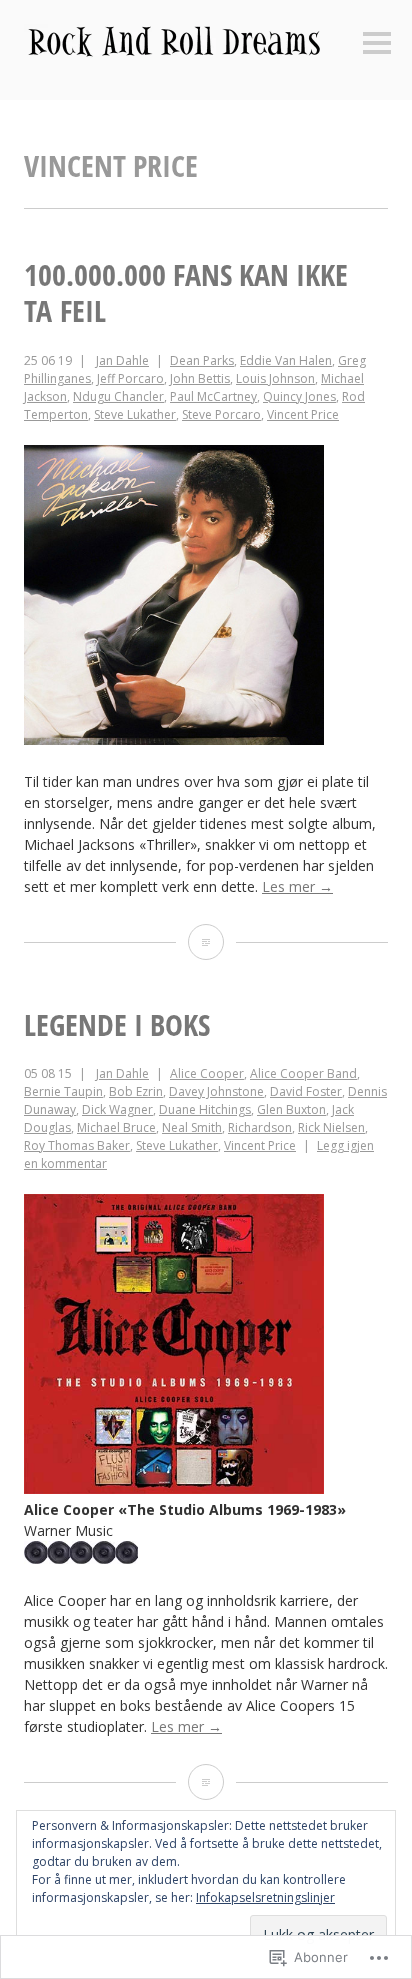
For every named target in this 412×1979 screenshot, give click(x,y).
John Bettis (200, 378)
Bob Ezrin (136, 1091)
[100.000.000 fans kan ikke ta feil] (206, 942)
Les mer (297, 886)
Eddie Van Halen (286, 360)
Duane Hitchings (205, 1109)
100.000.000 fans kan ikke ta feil (186, 292)
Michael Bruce (116, 1127)
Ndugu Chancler (118, 396)
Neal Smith (192, 1127)
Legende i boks (117, 1024)
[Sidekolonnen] (377, 44)
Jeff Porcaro (130, 378)
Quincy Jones (299, 396)
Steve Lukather (135, 414)
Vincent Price (303, 414)
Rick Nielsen (331, 1127)
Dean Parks (202, 360)
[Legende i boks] (206, 1782)
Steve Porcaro (221, 414)
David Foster (306, 1091)
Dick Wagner (117, 1109)
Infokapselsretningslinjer (265, 1897)
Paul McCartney (213, 396)
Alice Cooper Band (303, 1073)
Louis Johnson (275, 378)
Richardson (260, 1127)
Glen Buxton (291, 1109)
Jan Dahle (122, 360)
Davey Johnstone (216, 1091)
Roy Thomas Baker (77, 1145)
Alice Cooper (207, 1073)
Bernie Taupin (63, 1091)
